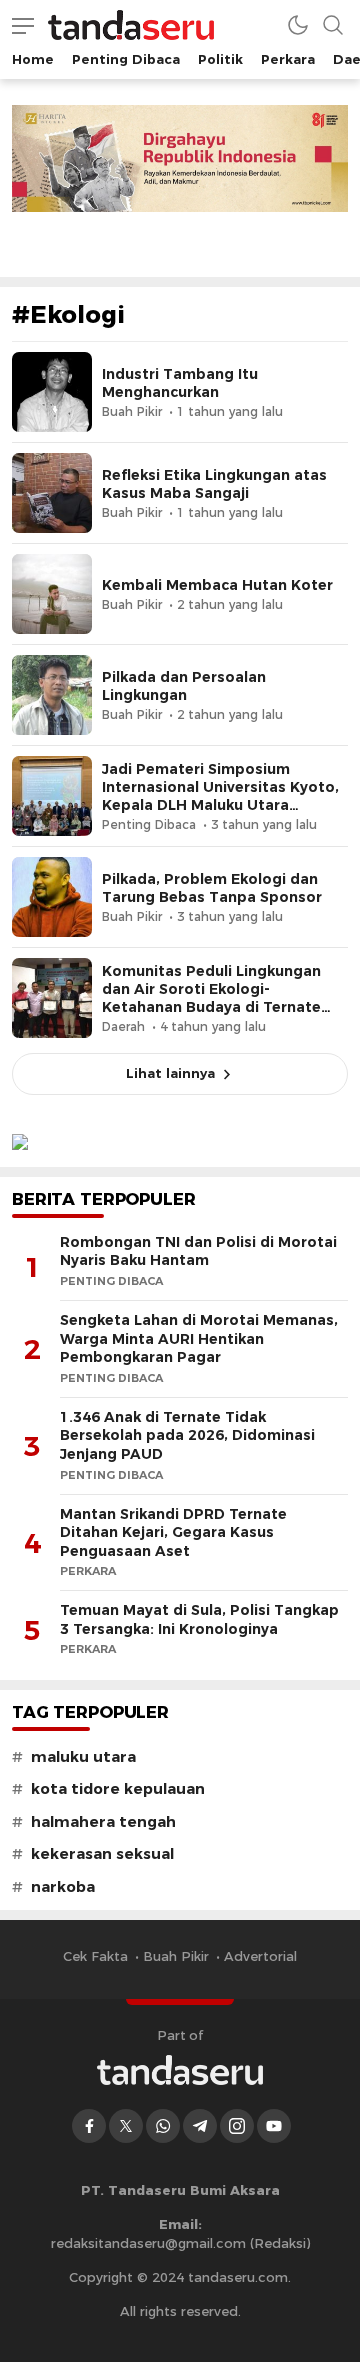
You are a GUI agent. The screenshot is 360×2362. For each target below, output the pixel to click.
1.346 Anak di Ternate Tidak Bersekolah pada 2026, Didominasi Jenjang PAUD (187, 1435)
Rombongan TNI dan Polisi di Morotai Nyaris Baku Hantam (198, 1251)
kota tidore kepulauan (118, 1789)
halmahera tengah (103, 1822)
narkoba (63, 1887)
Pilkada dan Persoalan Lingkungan (184, 686)
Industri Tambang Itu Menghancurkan (180, 383)
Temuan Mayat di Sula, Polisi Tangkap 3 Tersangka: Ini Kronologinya (199, 1619)
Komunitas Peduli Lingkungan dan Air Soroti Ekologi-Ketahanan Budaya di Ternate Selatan (211, 998)
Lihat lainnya (170, 1073)
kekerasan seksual (102, 1854)
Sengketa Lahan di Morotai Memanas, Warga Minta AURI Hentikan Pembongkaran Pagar (199, 1338)
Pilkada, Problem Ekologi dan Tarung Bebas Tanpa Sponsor (212, 888)
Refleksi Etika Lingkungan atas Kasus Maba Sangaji (214, 484)
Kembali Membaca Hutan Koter (217, 585)
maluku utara (83, 1757)
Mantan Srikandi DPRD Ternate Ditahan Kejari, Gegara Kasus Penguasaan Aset (173, 1532)
